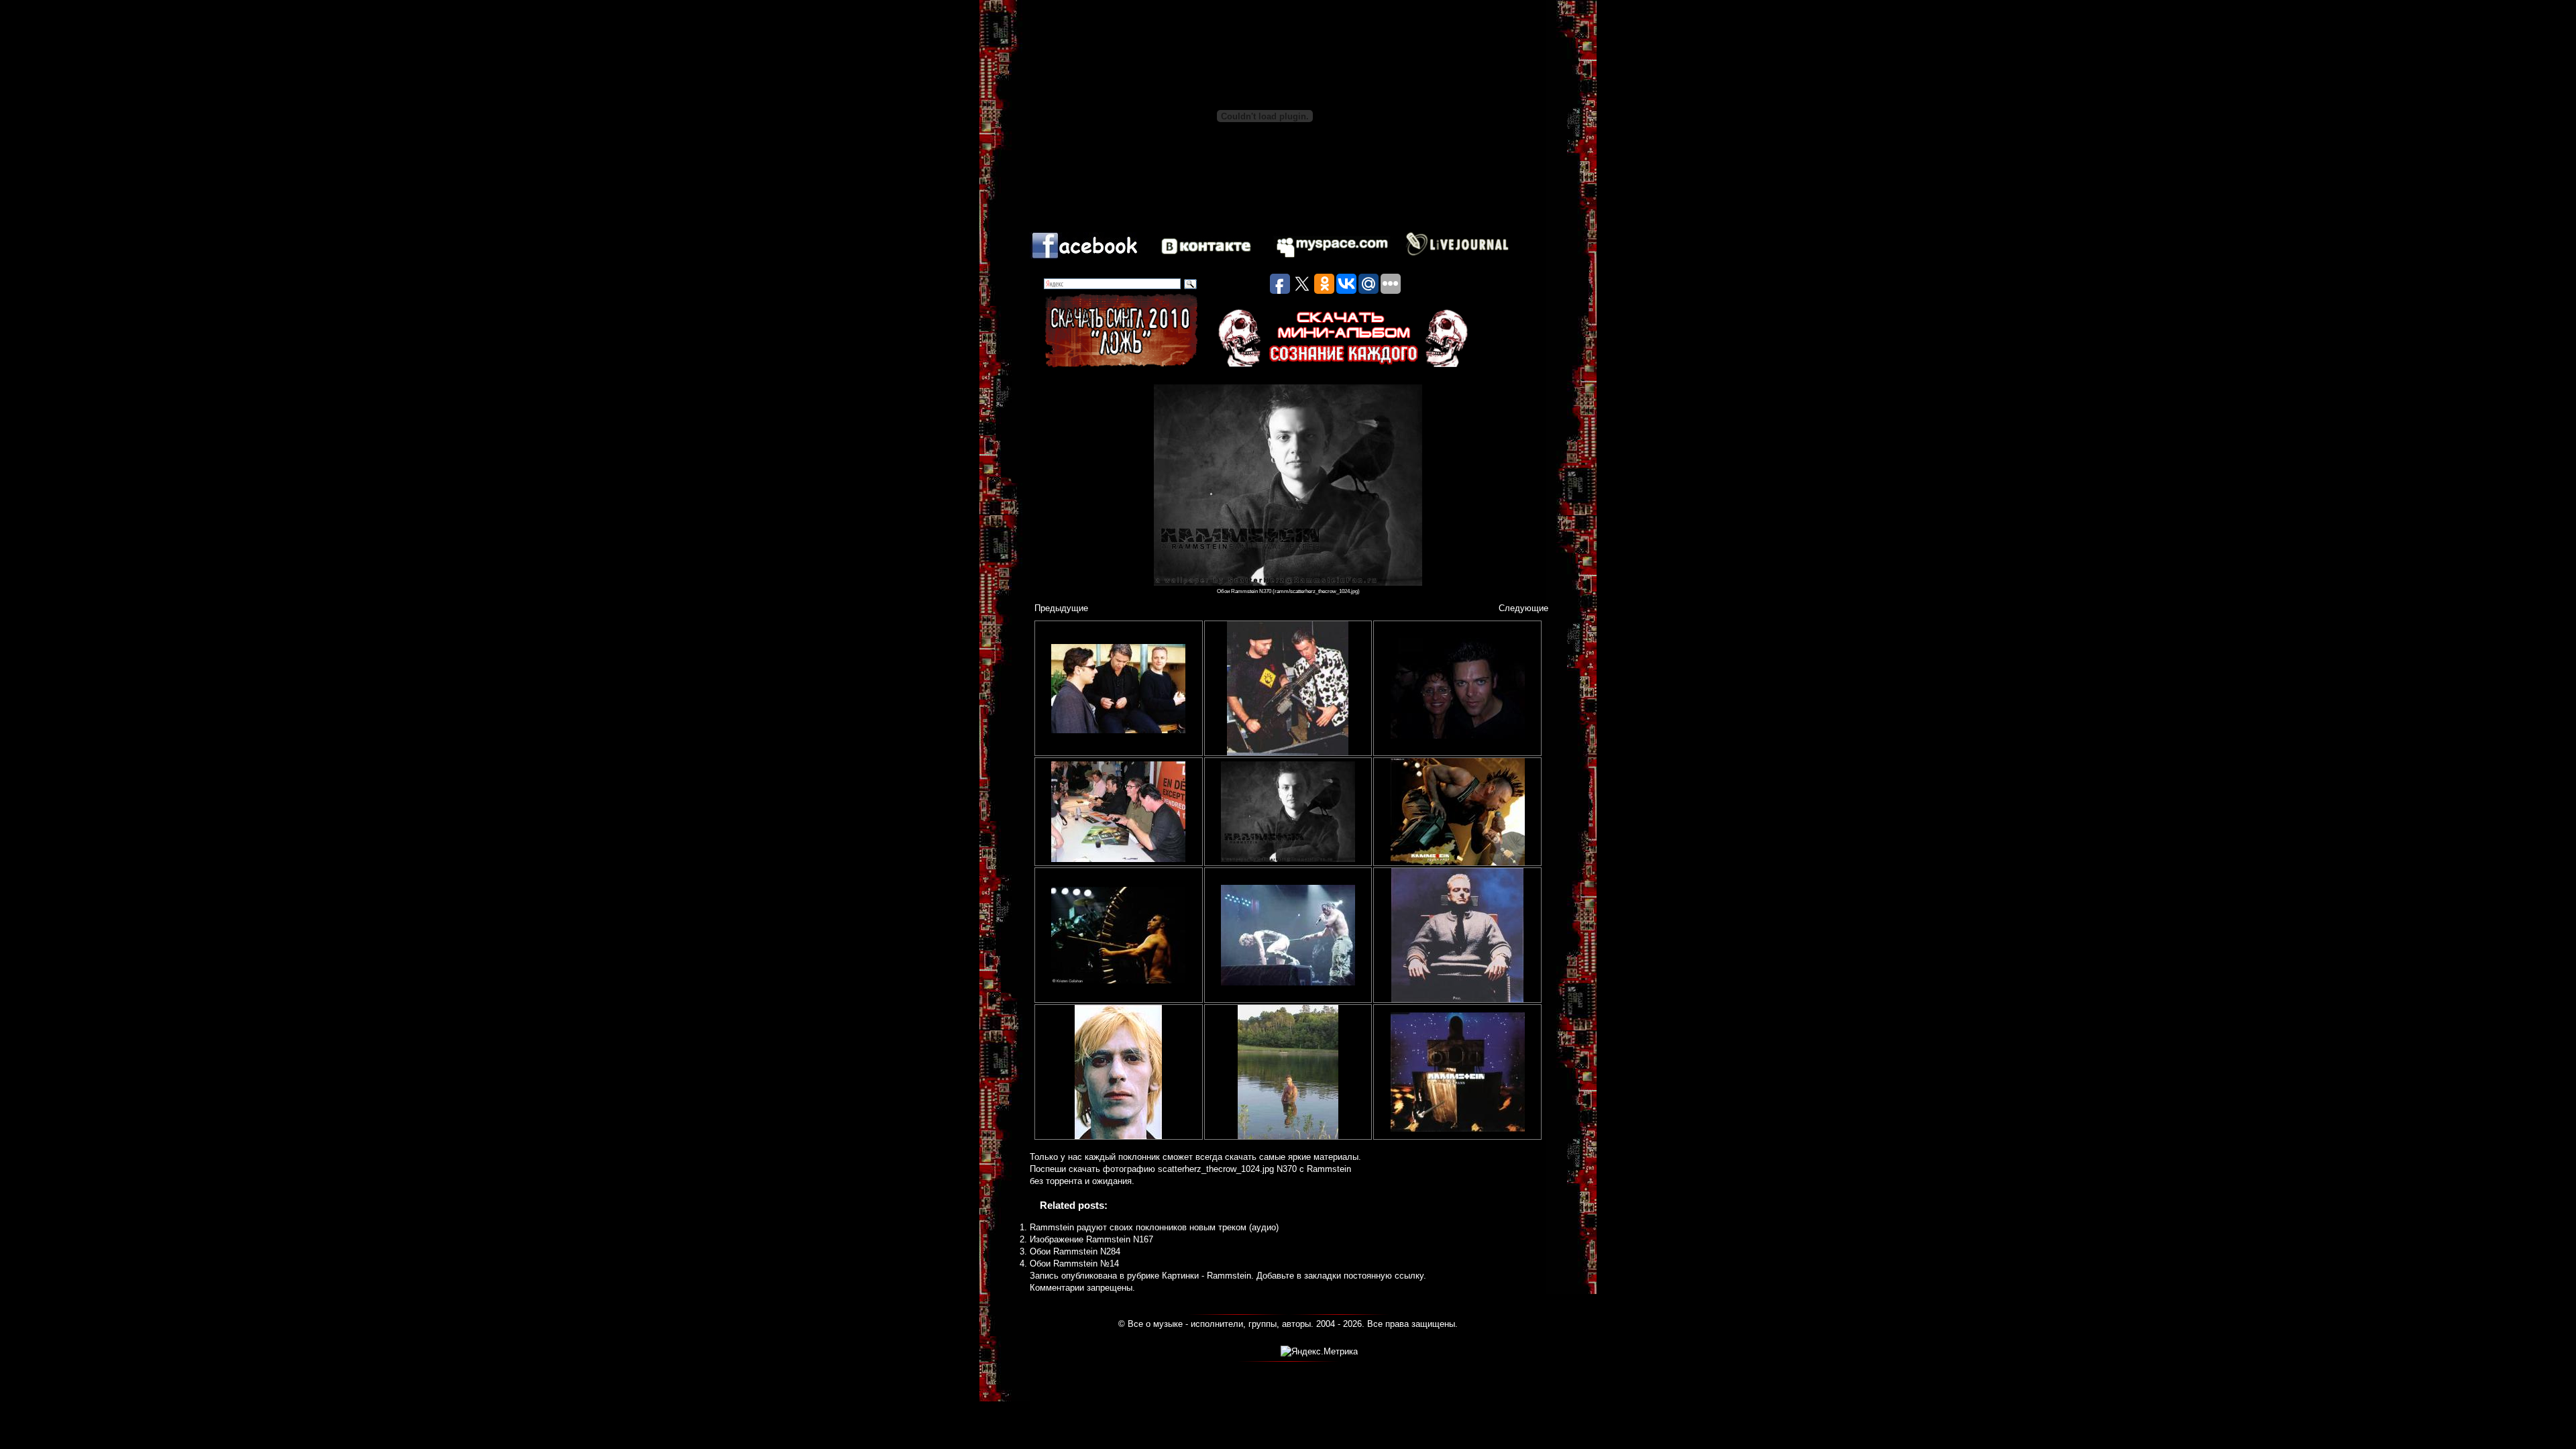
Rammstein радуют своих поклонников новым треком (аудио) (1154, 1227)
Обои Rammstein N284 (1075, 1251)
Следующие (1523, 608)
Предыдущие (1061, 608)
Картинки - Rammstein (1206, 1276)
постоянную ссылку (1384, 1276)
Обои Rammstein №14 (1074, 1264)
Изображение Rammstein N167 (1091, 1239)
